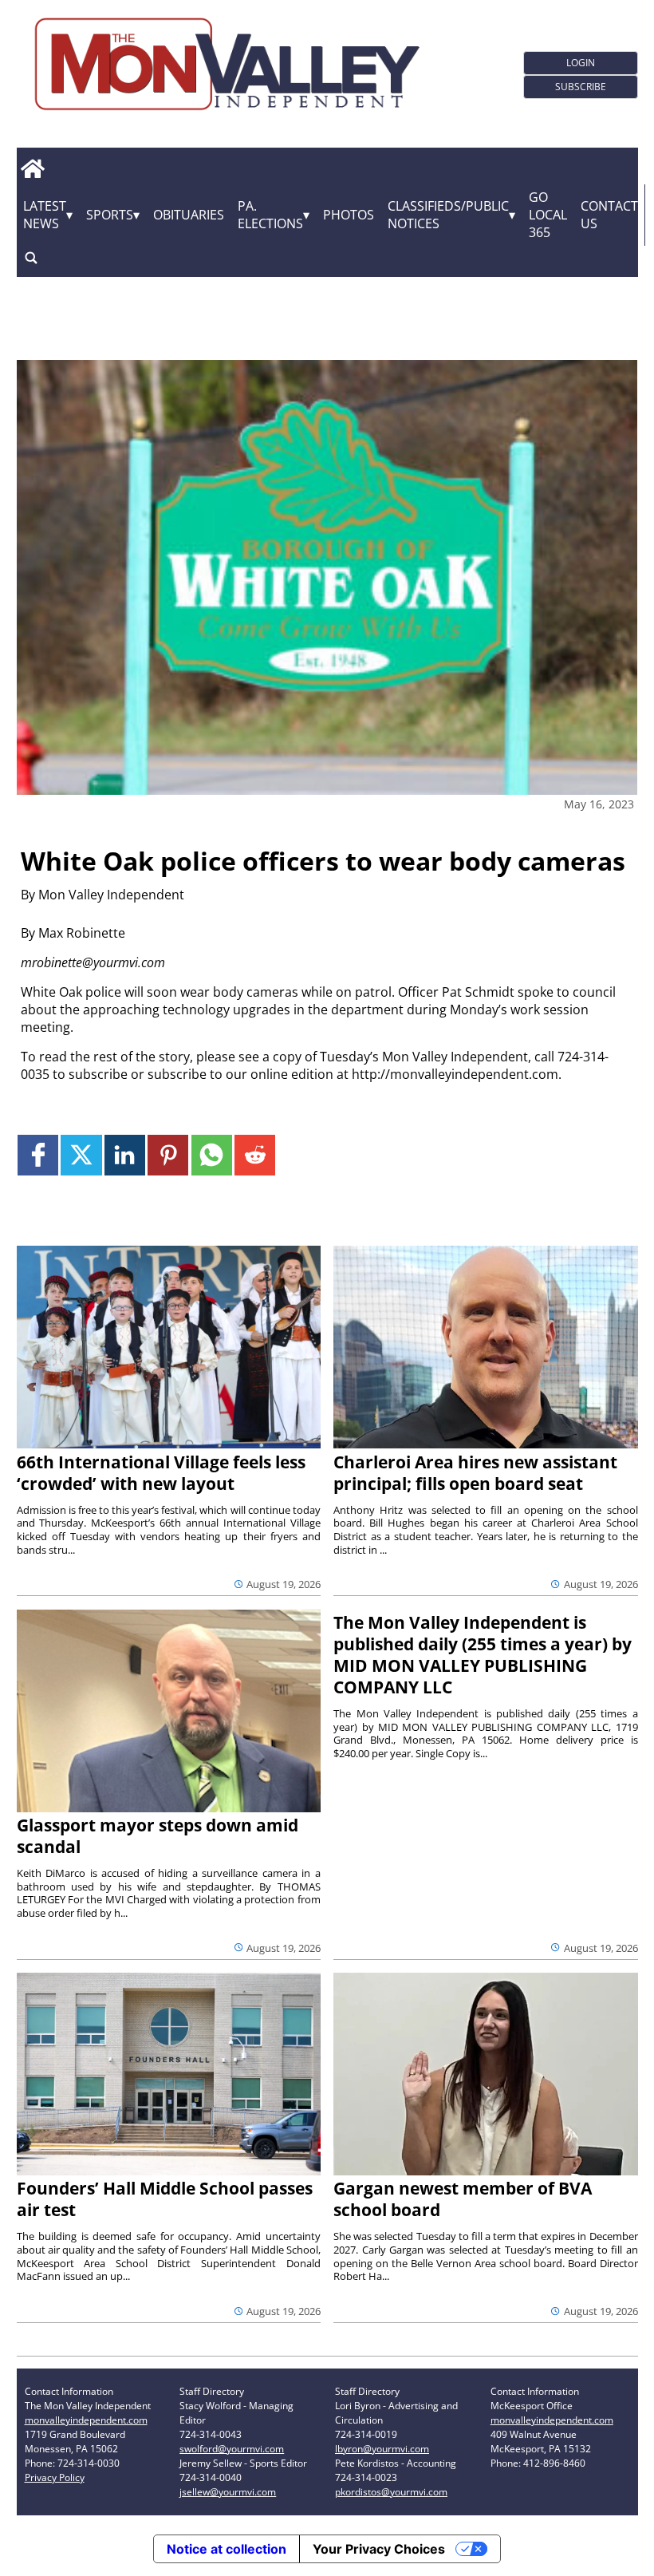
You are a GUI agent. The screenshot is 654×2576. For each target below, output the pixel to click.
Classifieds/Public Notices (448, 215)
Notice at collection (227, 2549)
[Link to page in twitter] (81, 1155)
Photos (349, 215)
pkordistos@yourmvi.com (391, 2492)
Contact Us (609, 215)
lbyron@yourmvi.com (382, 2449)
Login (581, 63)
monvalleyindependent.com (86, 2420)
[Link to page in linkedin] (125, 1155)
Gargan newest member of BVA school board (463, 2199)
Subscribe (581, 87)
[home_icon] (33, 169)
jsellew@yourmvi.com (228, 2492)
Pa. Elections (270, 215)
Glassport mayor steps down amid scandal (158, 1836)
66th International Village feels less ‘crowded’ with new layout (161, 1473)
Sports (110, 215)
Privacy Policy (55, 2477)
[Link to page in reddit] (255, 1155)
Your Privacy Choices (379, 2549)
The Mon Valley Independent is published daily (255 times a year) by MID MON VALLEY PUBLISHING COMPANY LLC (483, 1655)
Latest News (45, 215)
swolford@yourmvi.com (232, 2449)
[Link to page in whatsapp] (212, 1155)
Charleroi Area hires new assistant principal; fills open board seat (475, 1473)
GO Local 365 (548, 215)
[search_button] (31, 258)
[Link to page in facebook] (38, 1155)
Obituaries (189, 215)
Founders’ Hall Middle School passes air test (165, 2199)
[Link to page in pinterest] (168, 1155)
